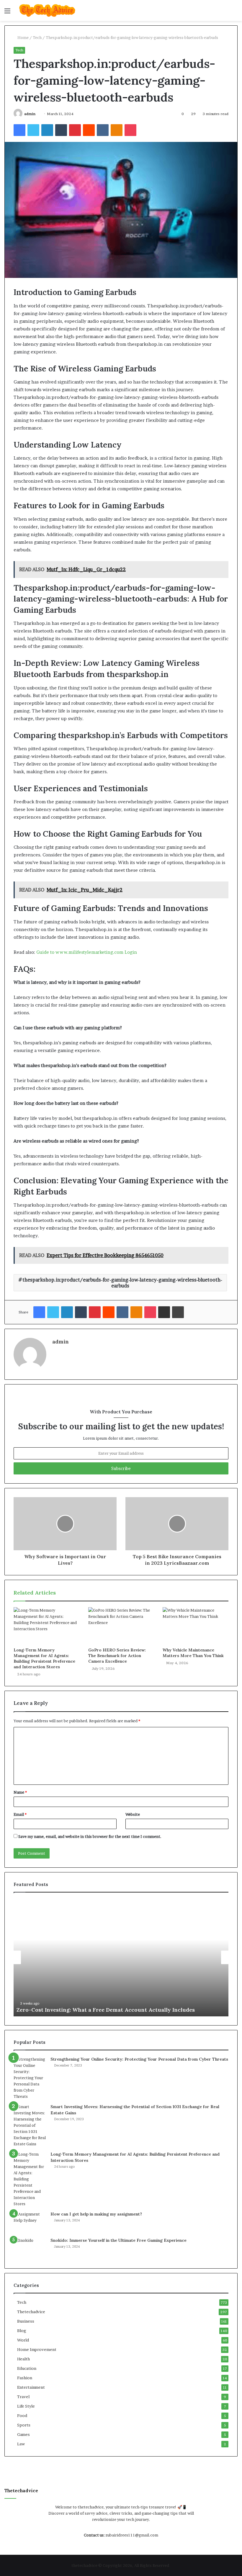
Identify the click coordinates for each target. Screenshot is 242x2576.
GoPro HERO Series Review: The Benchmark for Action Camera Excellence (117, 1656)
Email (20, 1814)
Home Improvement (37, 2349)
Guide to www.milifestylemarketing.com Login (87, 952)
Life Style (26, 2406)
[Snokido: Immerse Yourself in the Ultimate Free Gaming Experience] (30, 2248)
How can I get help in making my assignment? (96, 2214)
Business (26, 2321)
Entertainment (31, 2387)
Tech (37, 37)
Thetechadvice (31, 2312)
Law (21, 2444)
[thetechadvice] (47, 10)
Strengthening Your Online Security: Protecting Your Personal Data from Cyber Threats (139, 2059)
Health (23, 2359)
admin (30, 114)
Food (22, 2416)
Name (20, 1792)
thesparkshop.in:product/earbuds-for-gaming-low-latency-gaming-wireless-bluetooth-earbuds (122, 1283)
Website (133, 1814)
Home (23, 37)
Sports (24, 2425)
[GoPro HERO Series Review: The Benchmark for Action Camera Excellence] (121, 1626)
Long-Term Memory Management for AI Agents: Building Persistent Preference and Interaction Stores (44, 1658)
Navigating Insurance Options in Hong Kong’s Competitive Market (120, 2010)
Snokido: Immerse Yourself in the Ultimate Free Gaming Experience (118, 2240)
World (23, 2340)
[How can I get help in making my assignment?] (30, 2222)
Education (27, 2368)
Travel (23, 2397)
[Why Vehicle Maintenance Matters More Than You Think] (196, 1626)
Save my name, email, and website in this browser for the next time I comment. (90, 1836)
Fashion (25, 2378)
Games (23, 2434)
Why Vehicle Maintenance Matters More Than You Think (193, 1653)
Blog (22, 2331)
